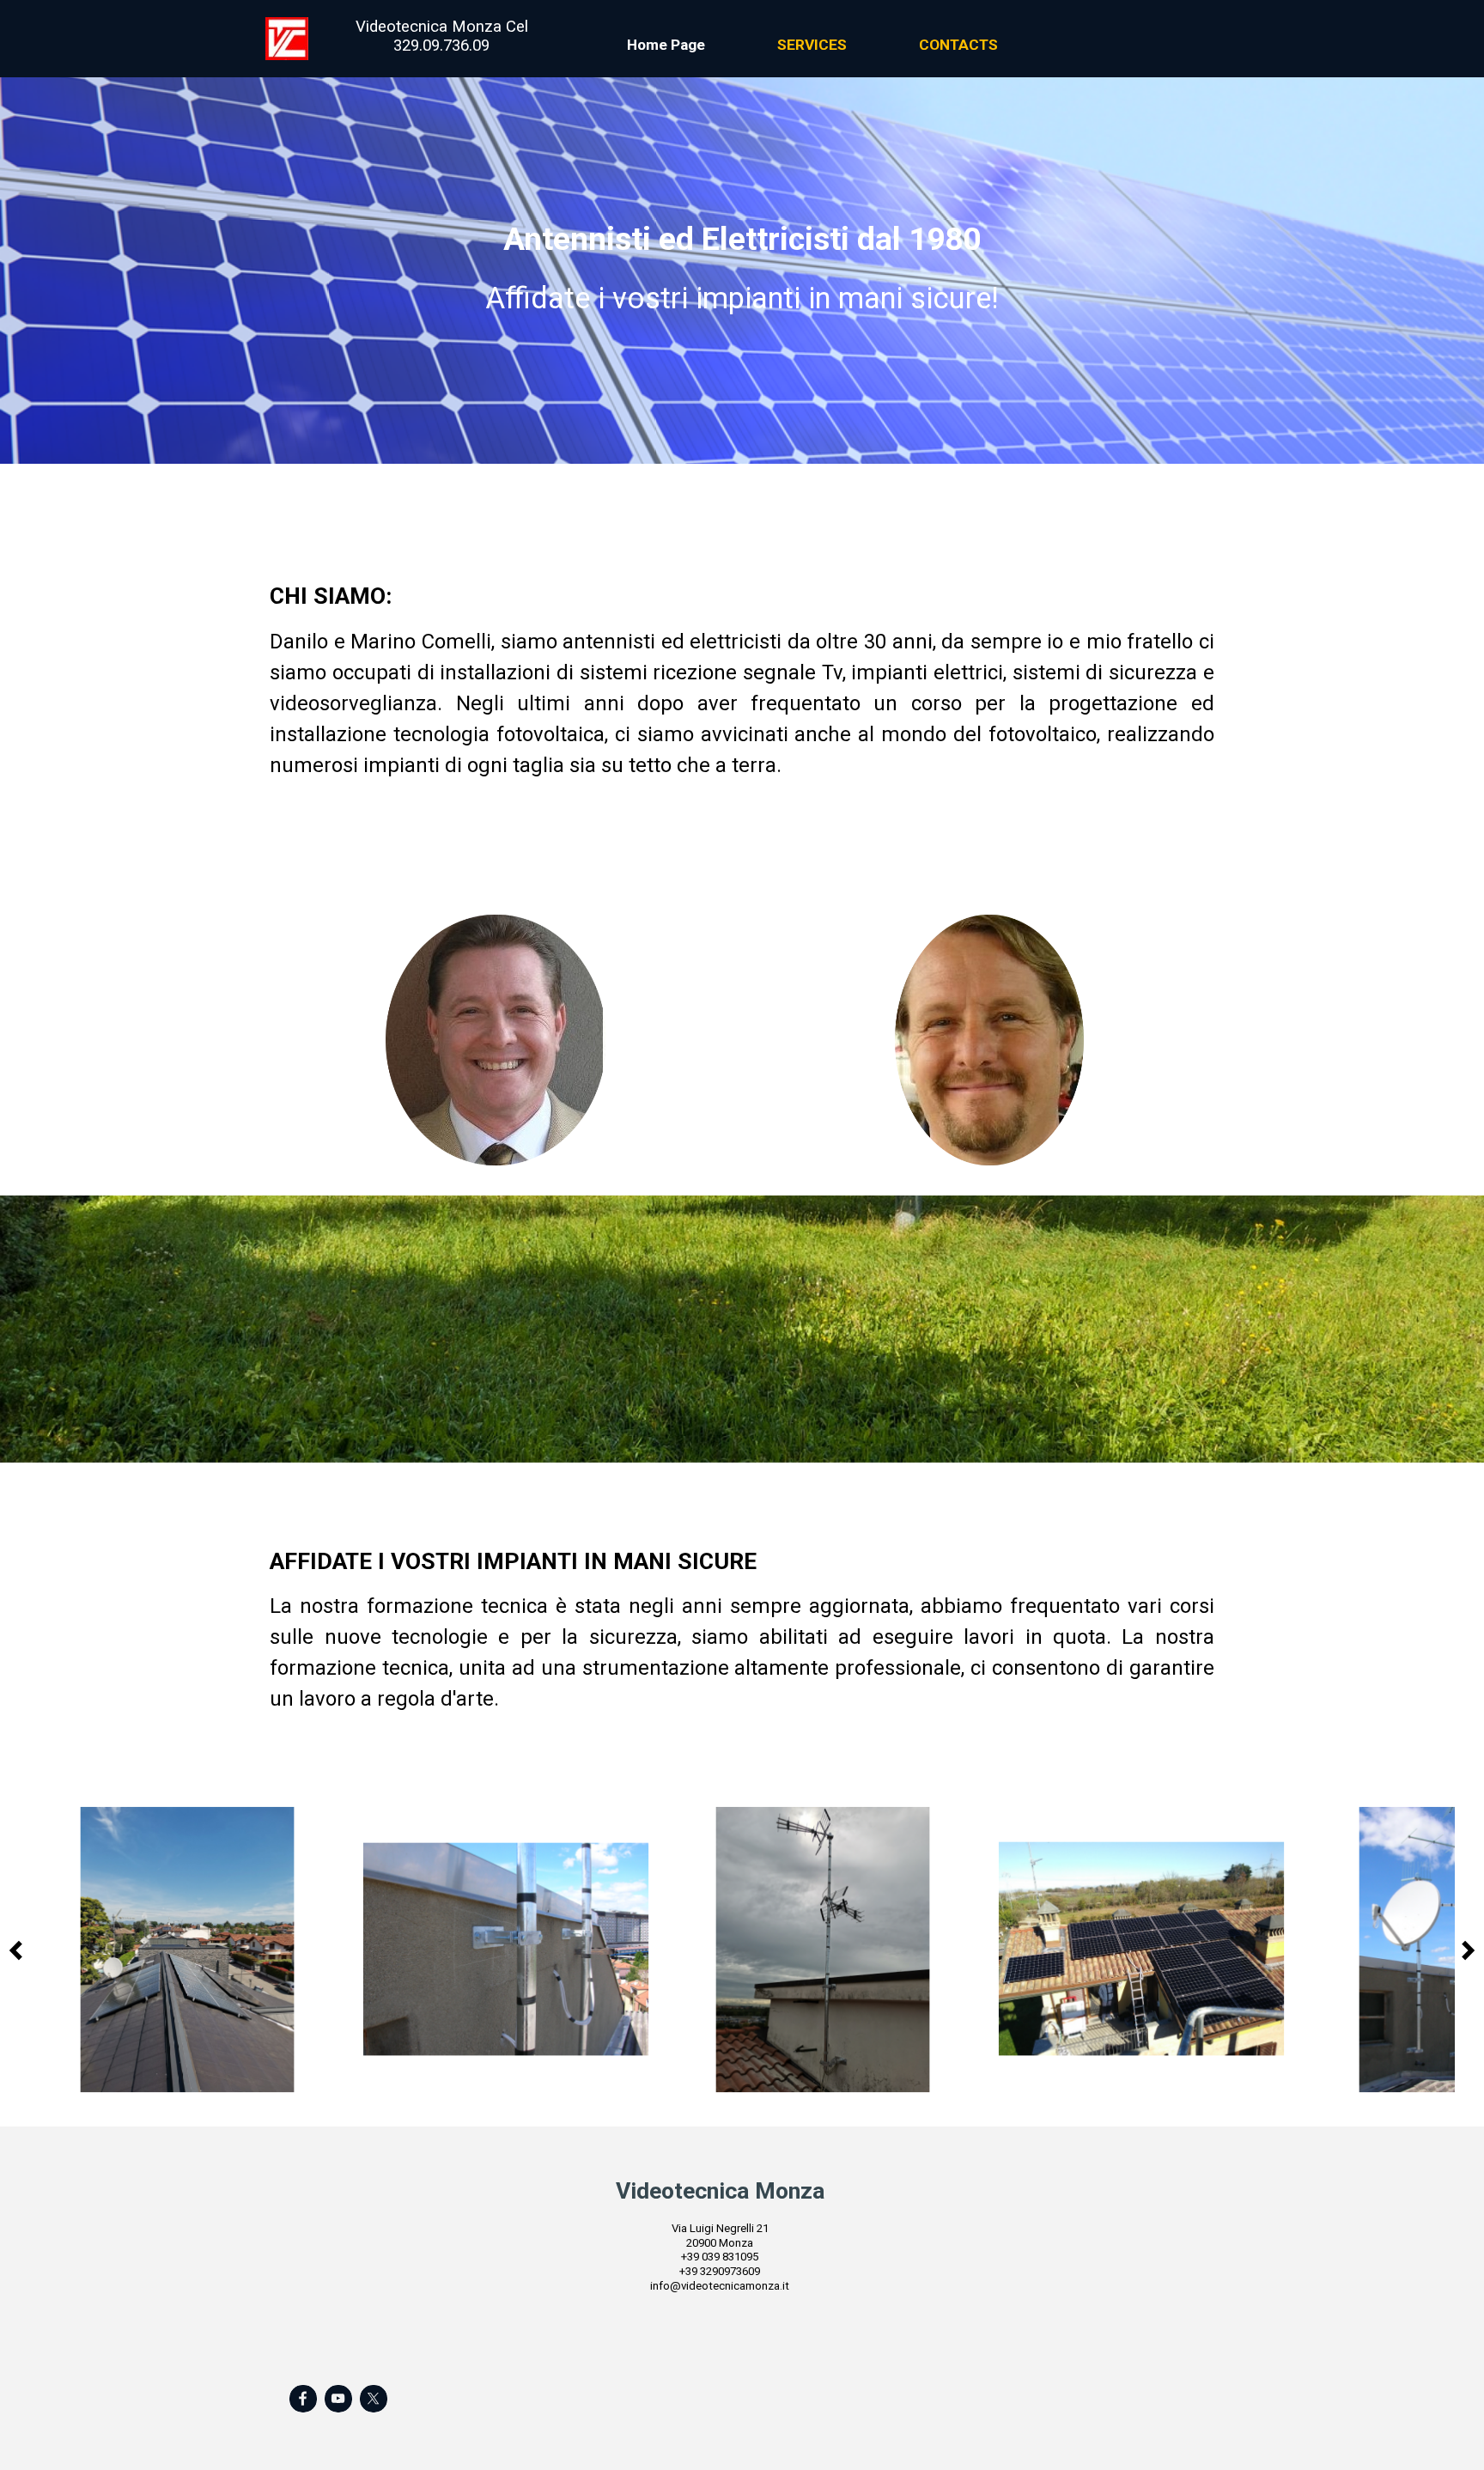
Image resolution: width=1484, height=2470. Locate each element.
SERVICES (812, 45)
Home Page (666, 45)
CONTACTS (958, 45)
